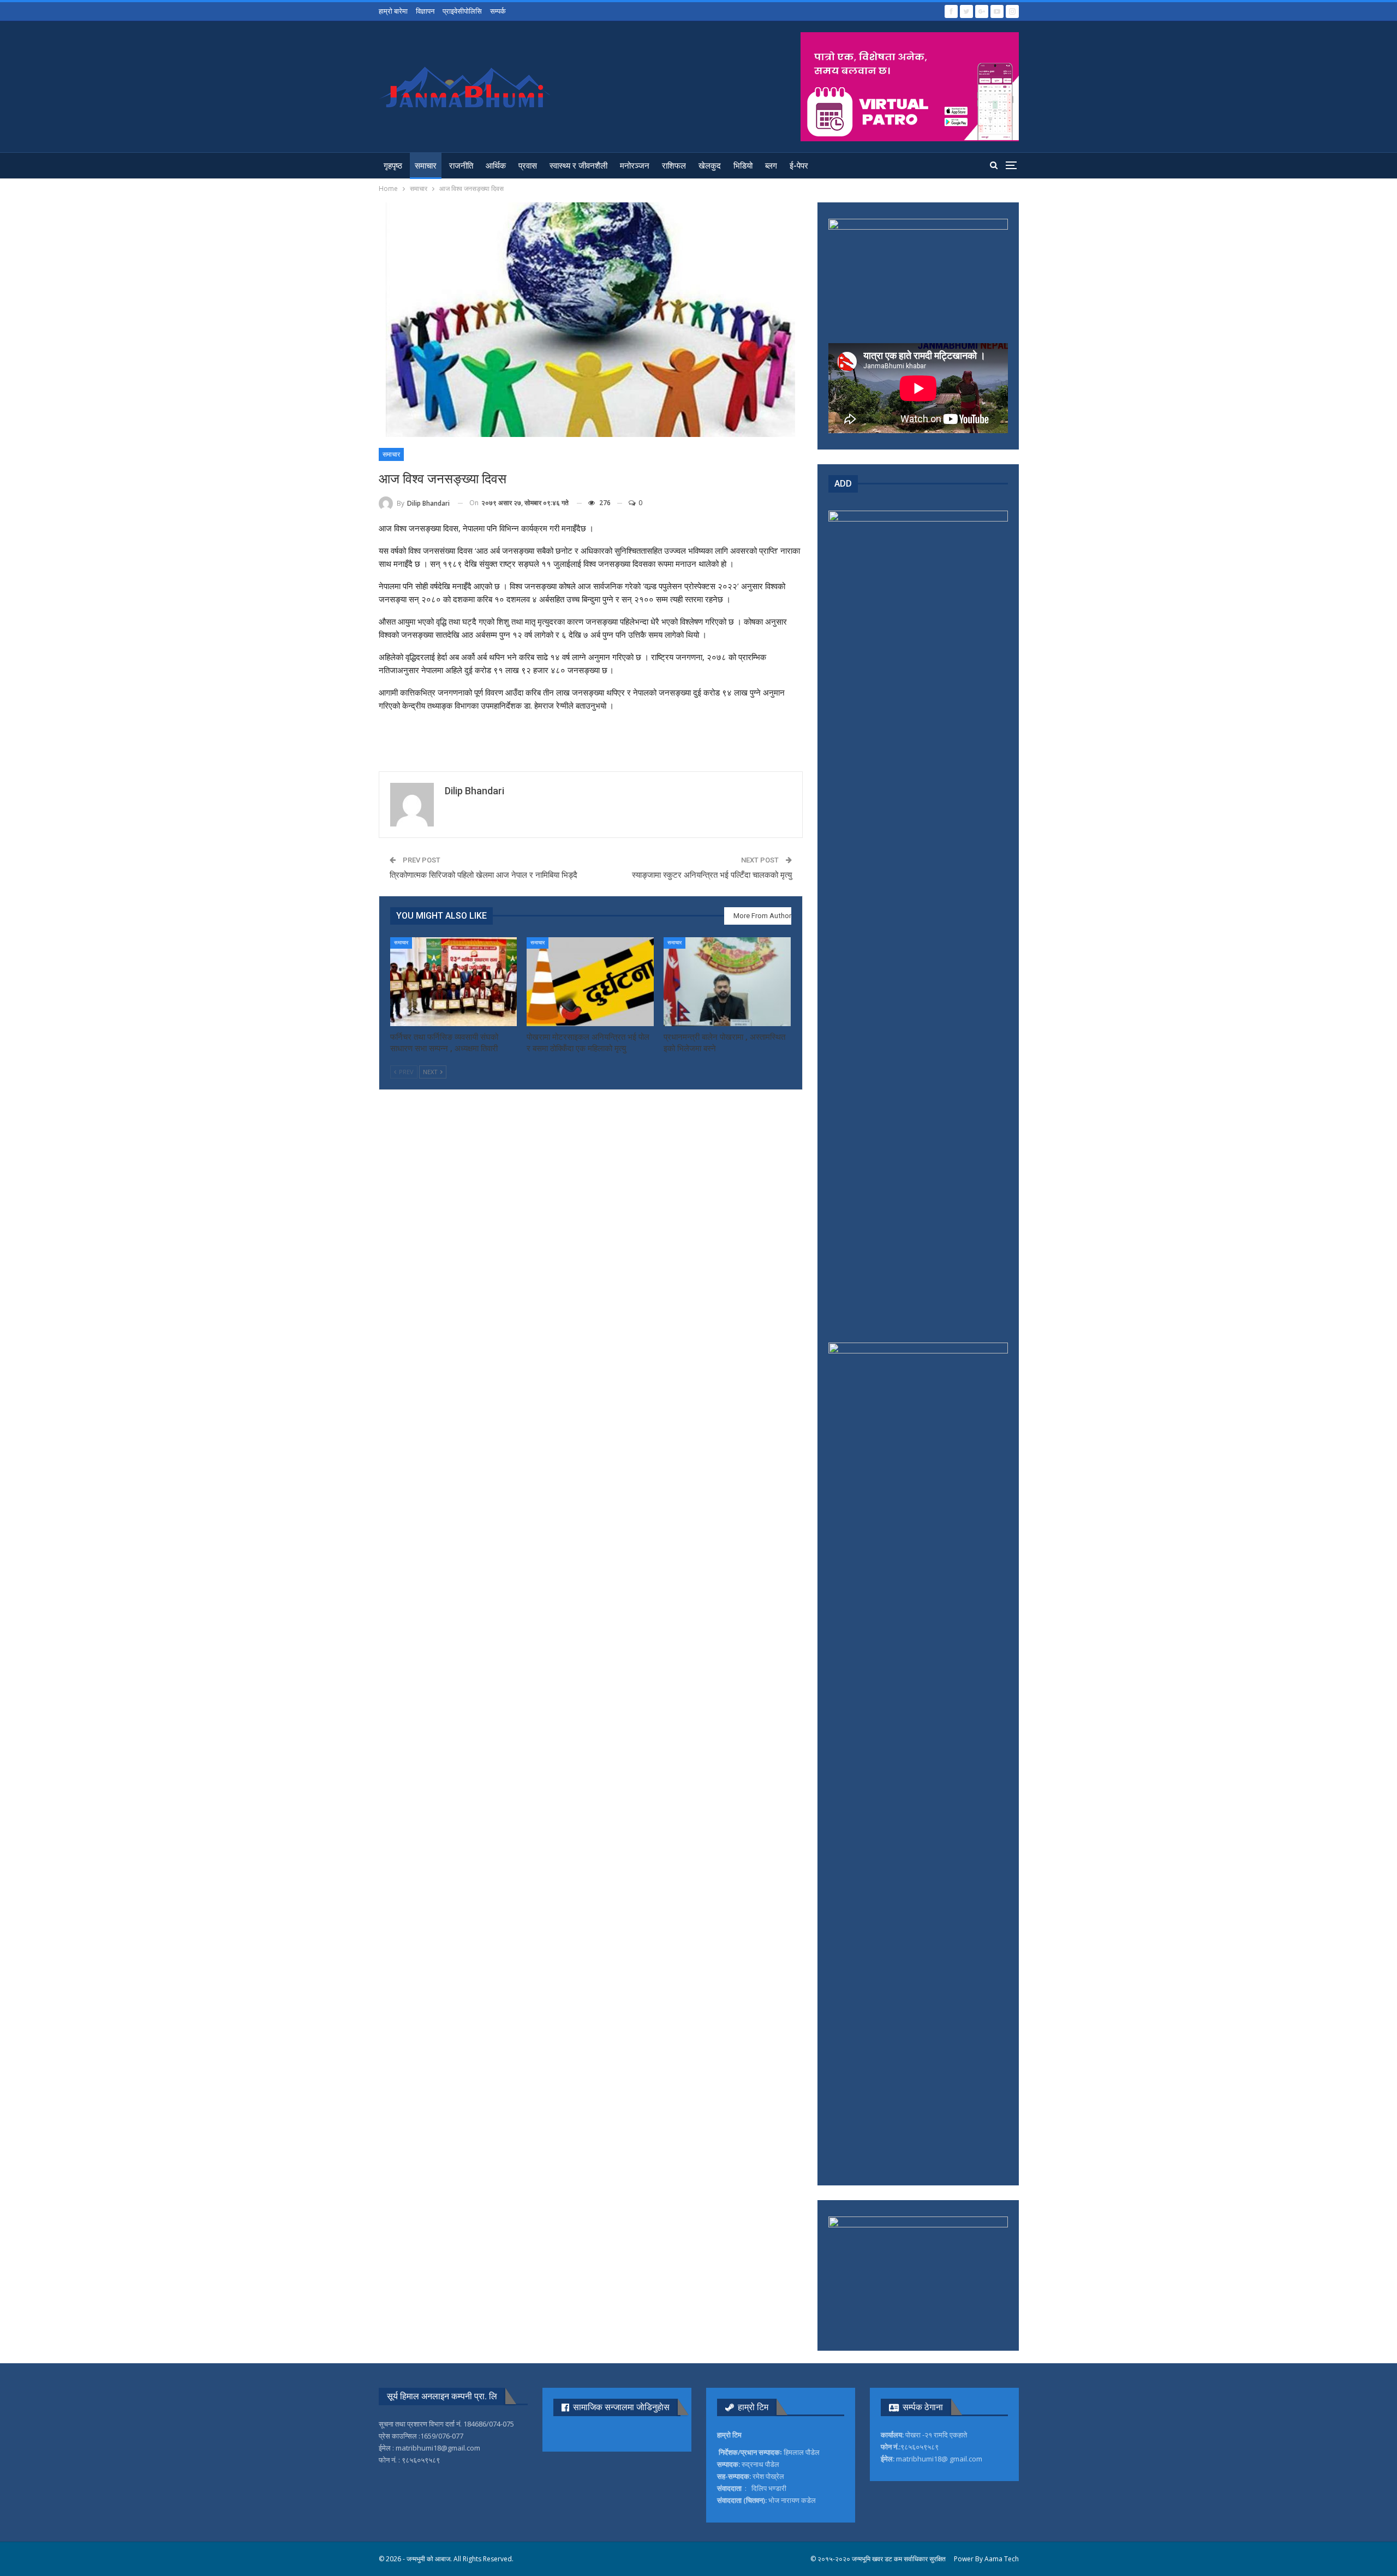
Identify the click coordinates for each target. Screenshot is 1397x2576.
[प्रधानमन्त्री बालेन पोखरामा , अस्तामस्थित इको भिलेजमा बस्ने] (727, 982)
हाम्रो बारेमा (393, 11)
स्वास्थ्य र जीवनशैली (578, 166)
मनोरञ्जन (635, 166)
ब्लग (771, 166)
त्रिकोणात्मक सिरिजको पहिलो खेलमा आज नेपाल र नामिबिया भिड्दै (483, 875)
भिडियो (743, 166)
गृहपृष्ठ (393, 166)
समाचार (426, 166)
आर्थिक (496, 166)
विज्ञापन (425, 11)
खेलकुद (710, 166)
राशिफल (674, 166)
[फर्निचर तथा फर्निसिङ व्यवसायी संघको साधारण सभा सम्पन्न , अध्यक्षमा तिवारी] (454, 982)
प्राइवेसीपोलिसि (462, 11)
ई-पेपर (799, 166)
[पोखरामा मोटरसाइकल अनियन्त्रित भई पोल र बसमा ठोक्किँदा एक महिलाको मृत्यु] (590, 982)
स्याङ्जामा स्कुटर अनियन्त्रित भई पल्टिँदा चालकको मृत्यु (712, 875)
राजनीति (461, 166)
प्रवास (528, 166)
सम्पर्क (498, 11)
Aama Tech (1002, 2559)
